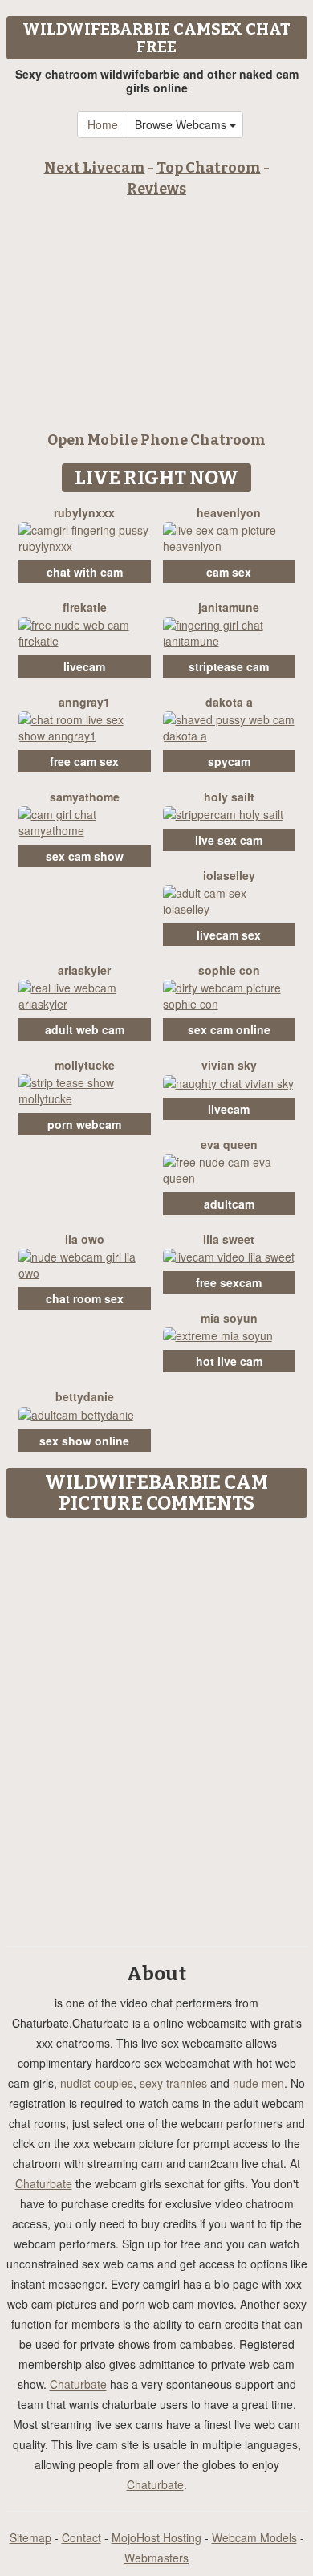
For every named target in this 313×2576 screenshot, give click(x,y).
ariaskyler (84, 970)
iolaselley (229, 875)
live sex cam (229, 840)
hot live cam (229, 1361)
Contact (81, 2537)
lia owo (85, 1239)
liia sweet (229, 1239)
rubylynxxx (84, 512)
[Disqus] (156, 1726)
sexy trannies (173, 2083)
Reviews (156, 189)
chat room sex (85, 1298)
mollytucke (85, 1065)
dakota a (229, 702)
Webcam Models (254, 2537)
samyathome (85, 797)
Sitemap (30, 2537)
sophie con (229, 970)
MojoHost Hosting (156, 2537)
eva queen (229, 1144)
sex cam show (85, 856)
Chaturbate (44, 2183)
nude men (258, 2083)
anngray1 (84, 702)
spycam (229, 761)
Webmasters (156, 2558)
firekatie (85, 607)
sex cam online (229, 1029)
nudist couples (97, 2083)
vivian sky (229, 1065)
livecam (84, 666)
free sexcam (229, 1282)
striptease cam (229, 666)
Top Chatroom (209, 168)
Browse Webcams (182, 124)
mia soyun (229, 1318)
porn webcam (84, 1124)
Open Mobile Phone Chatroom (156, 440)
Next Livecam (95, 168)
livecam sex (229, 935)
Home (103, 124)
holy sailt (229, 797)
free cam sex (84, 761)
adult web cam (85, 1029)
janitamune (229, 607)
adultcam (229, 1204)
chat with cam (85, 572)
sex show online (84, 1441)
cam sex (229, 572)
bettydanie (85, 1396)
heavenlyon (229, 512)
